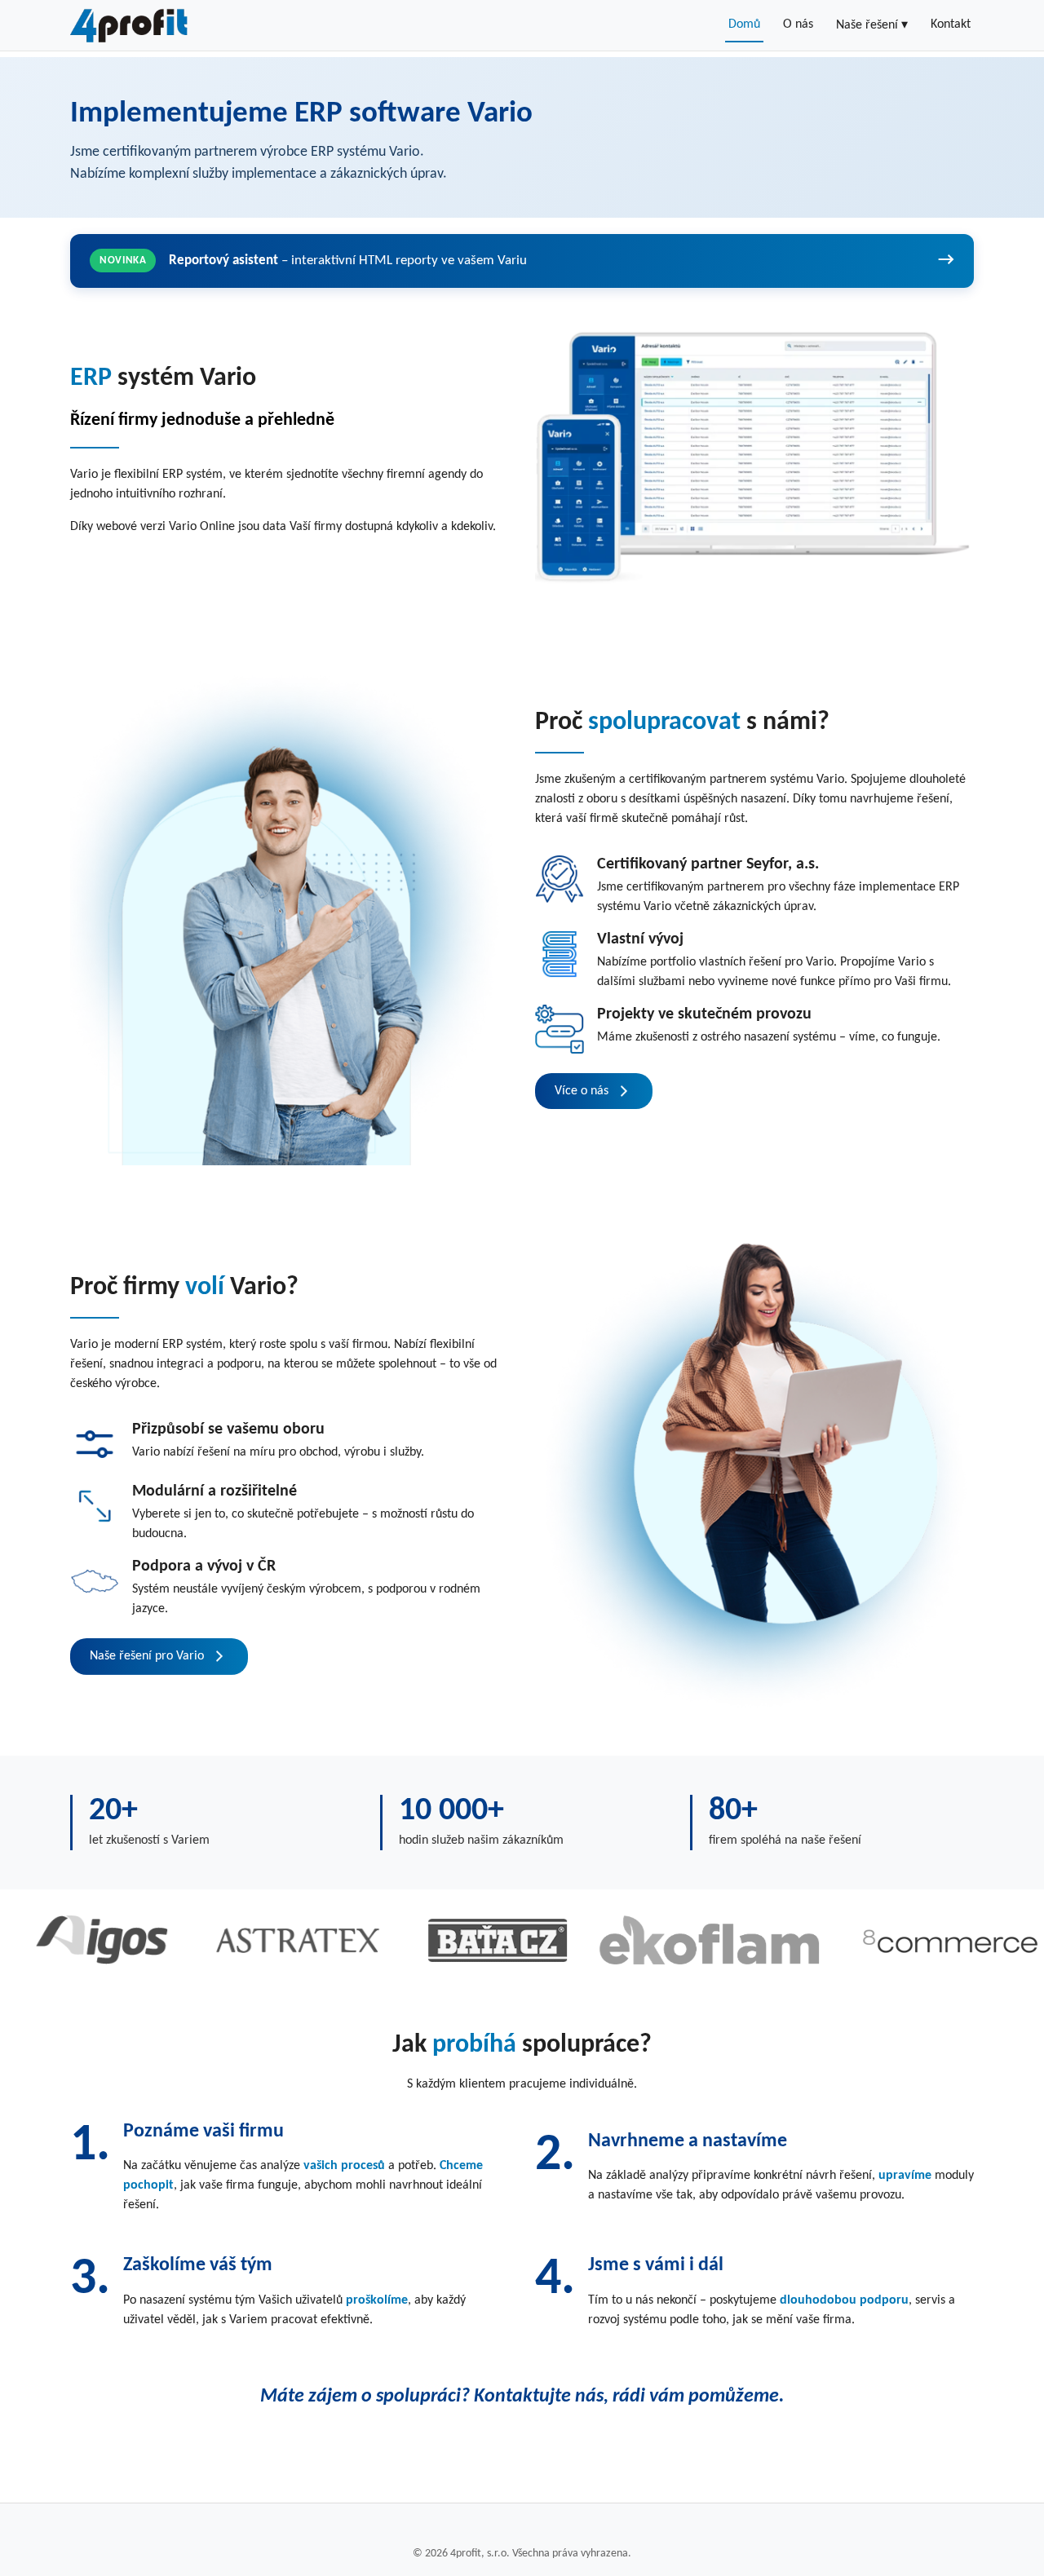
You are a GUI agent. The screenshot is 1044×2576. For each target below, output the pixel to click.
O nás (798, 24)
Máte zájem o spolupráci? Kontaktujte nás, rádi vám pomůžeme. (522, 2397)
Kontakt (951, 24)
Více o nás (582, 1091)
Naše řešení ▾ (872, 25)
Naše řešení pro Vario (147, 1656)
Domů (744, 24)
